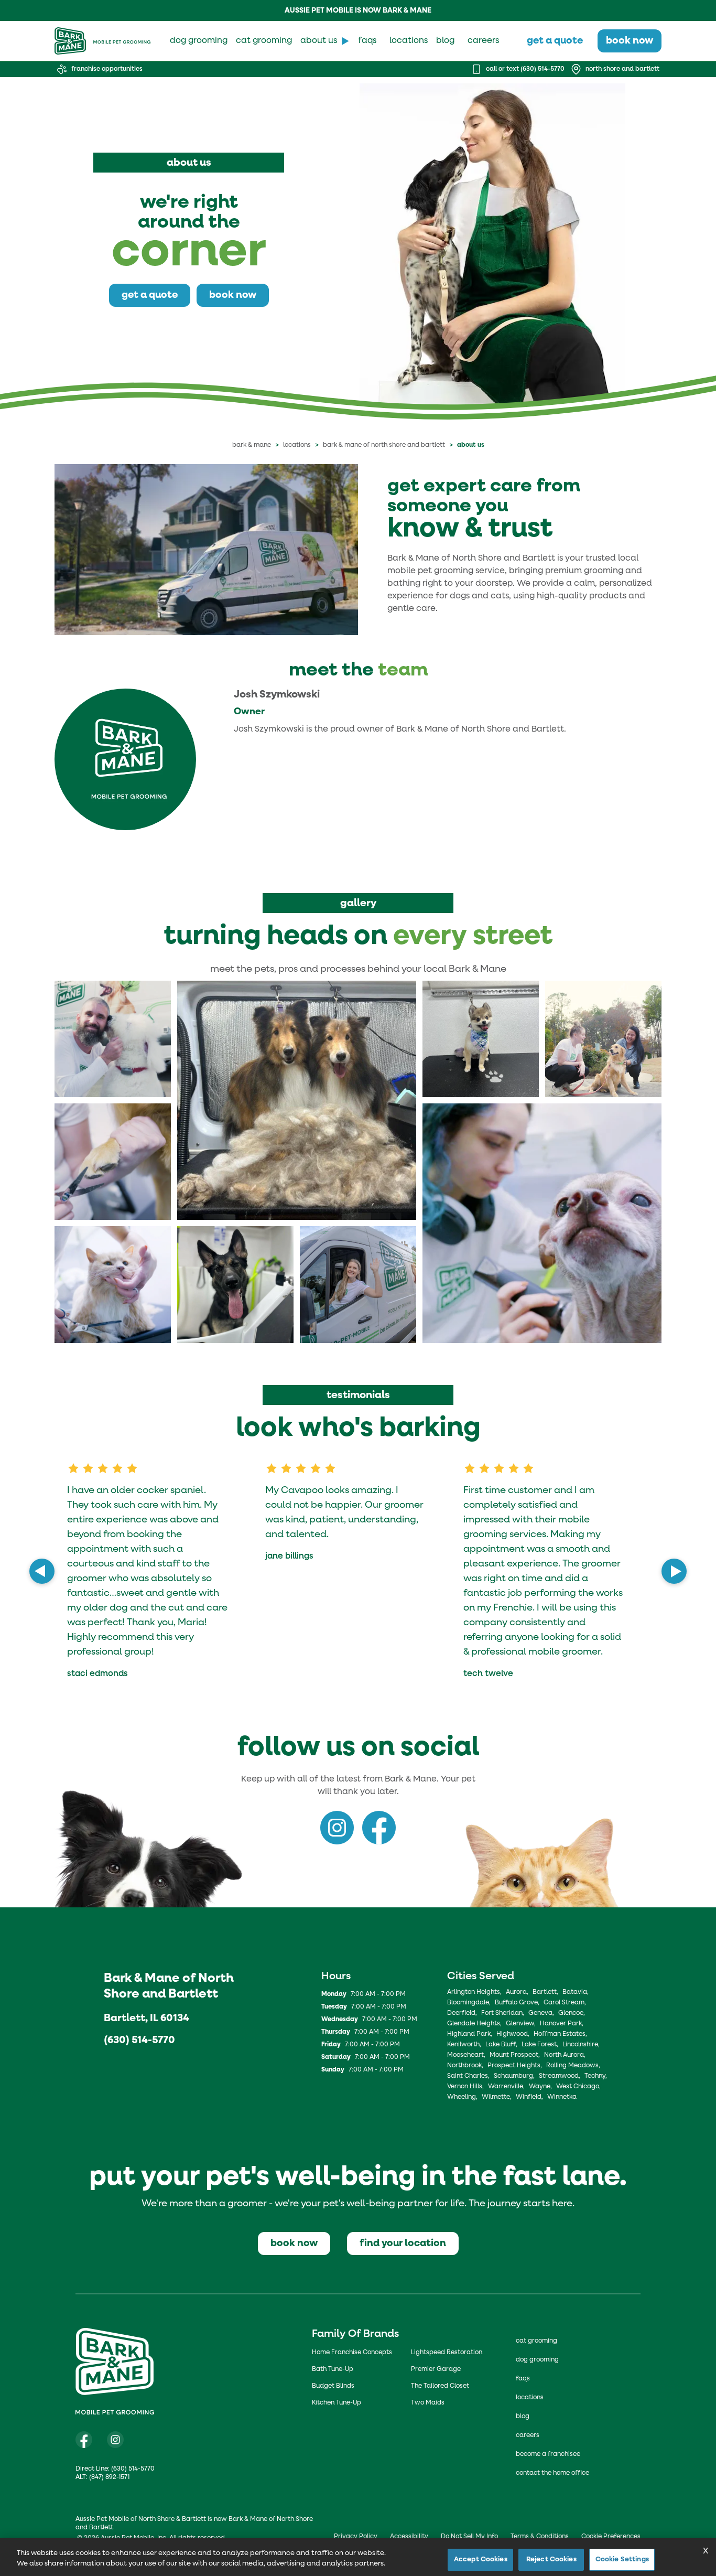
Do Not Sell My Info (469, 2537)
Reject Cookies (551, 2559)
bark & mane (252, 445)
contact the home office (552, 2473)
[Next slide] (674, 1571)
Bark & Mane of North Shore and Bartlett (384, 445)
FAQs (523, 2379)
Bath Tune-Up (333, 2369)
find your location (403, 2243)
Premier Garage (436, 2369)
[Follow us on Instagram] (115, 2440)
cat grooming (264, 41)
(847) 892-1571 (109, 2477)
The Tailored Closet (440, 2386)
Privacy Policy (356, 2537)
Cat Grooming (536, 2341)
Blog (523, 2417)
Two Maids (428, 2403)
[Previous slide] (42, 1571)
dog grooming (199, 41)
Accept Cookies (481, 2559)
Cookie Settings (622, 2559)
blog (445, 41)
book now (630, 41)
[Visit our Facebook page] (84, 2440)
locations (409, 41)
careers (483, 41)
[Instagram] (337, 1828)
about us (319, 41)
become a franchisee (548, 2454)
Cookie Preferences (611, 2537)
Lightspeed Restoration (447, 2353)
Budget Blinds (333, 2386)
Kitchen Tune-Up (337, 2403)
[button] (113, 1039)
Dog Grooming (537, 2360)
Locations (297, 445)
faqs (367, 41)
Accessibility (409, 2537)
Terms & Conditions (540, 2537)
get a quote (555, 41)
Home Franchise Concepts (352, 2353)
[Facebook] (379, 1828)
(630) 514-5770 (139, 2040)
